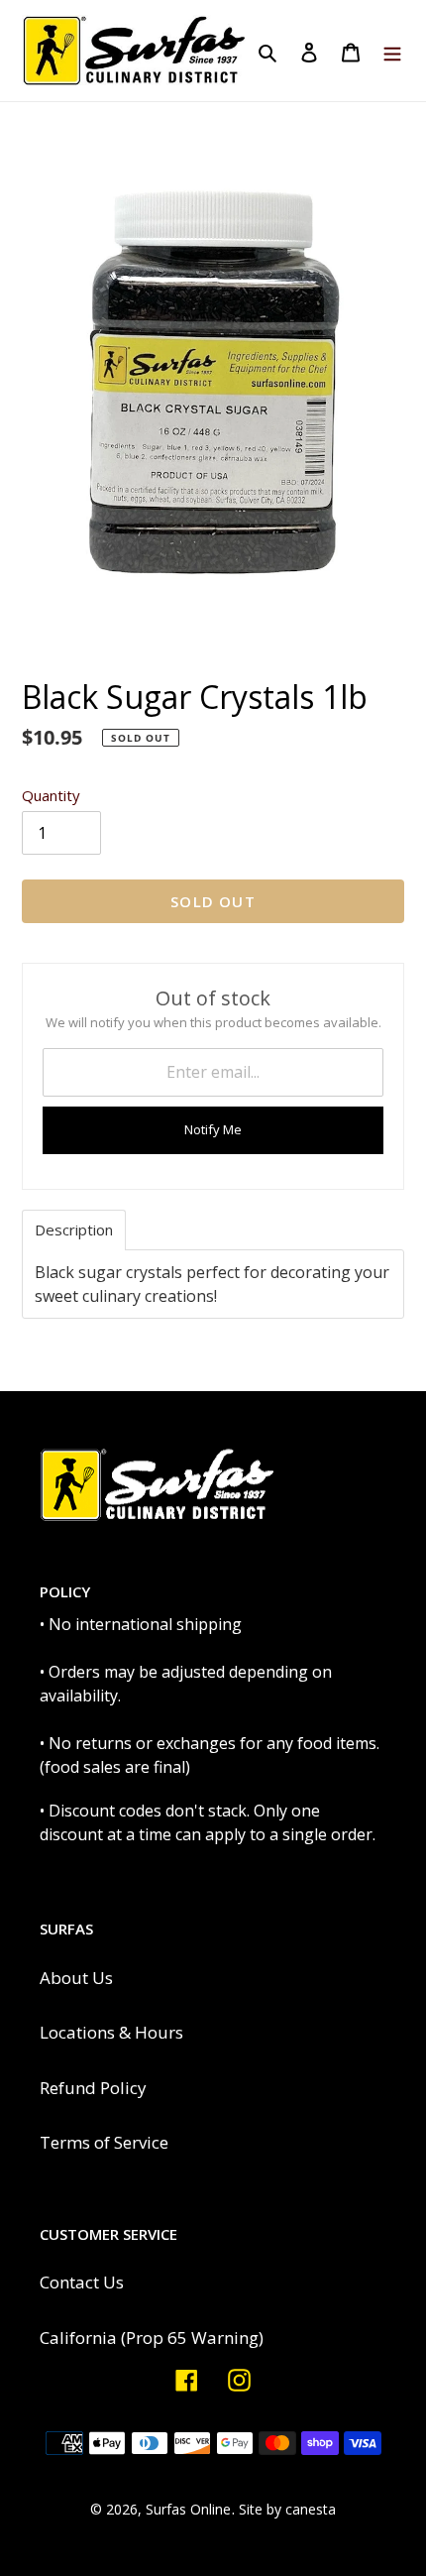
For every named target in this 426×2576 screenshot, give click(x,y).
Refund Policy (93, 2088)
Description (74, 1230)
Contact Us (82, 2282)
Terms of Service (104, 2142)
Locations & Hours (111, 2032)
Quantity (51, 795)
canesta (311, 2509)
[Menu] (392, 51)
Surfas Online (188, 2509)
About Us (76, 1978)
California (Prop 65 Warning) (152, 2338)
